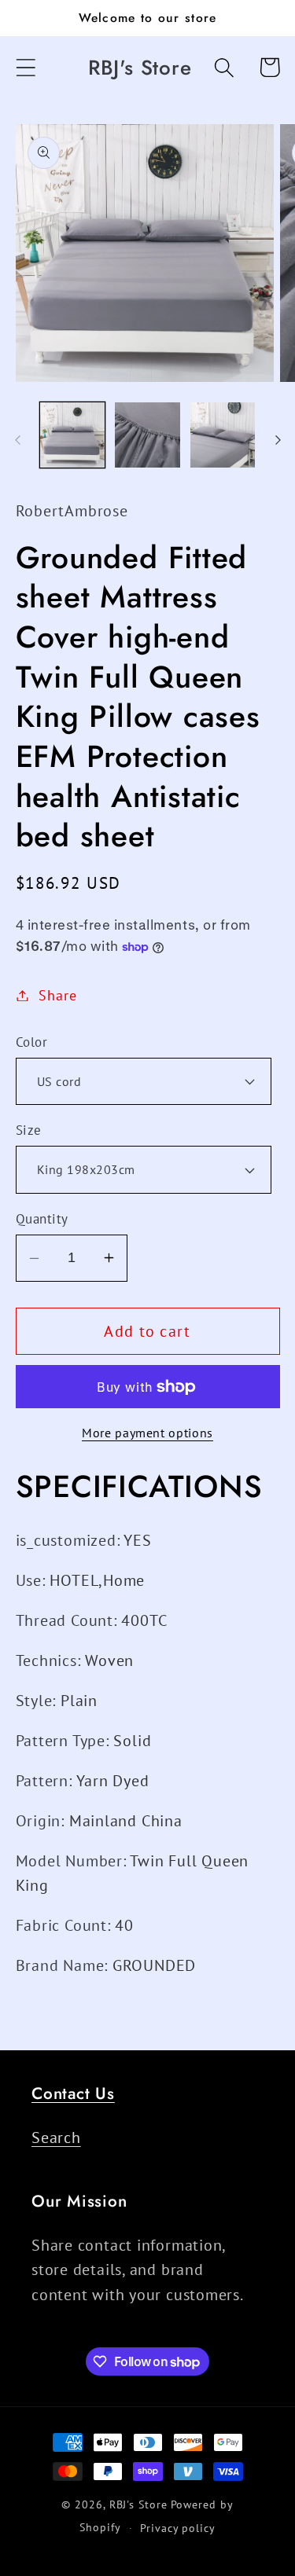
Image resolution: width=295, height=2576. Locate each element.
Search (56, 2137)
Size (29, 1130)
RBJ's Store (138, 2504)
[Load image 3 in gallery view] (223, 435)
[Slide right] (278, 440)
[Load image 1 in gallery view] (73, 435)
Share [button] (57, 995)
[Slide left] (17, 440)
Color (32, 1042)
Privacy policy (178, 2528)
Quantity (42, 1219)
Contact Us (73, 2093)
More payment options (147, 1433)
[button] (26, 67)
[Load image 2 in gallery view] (147, 435)
